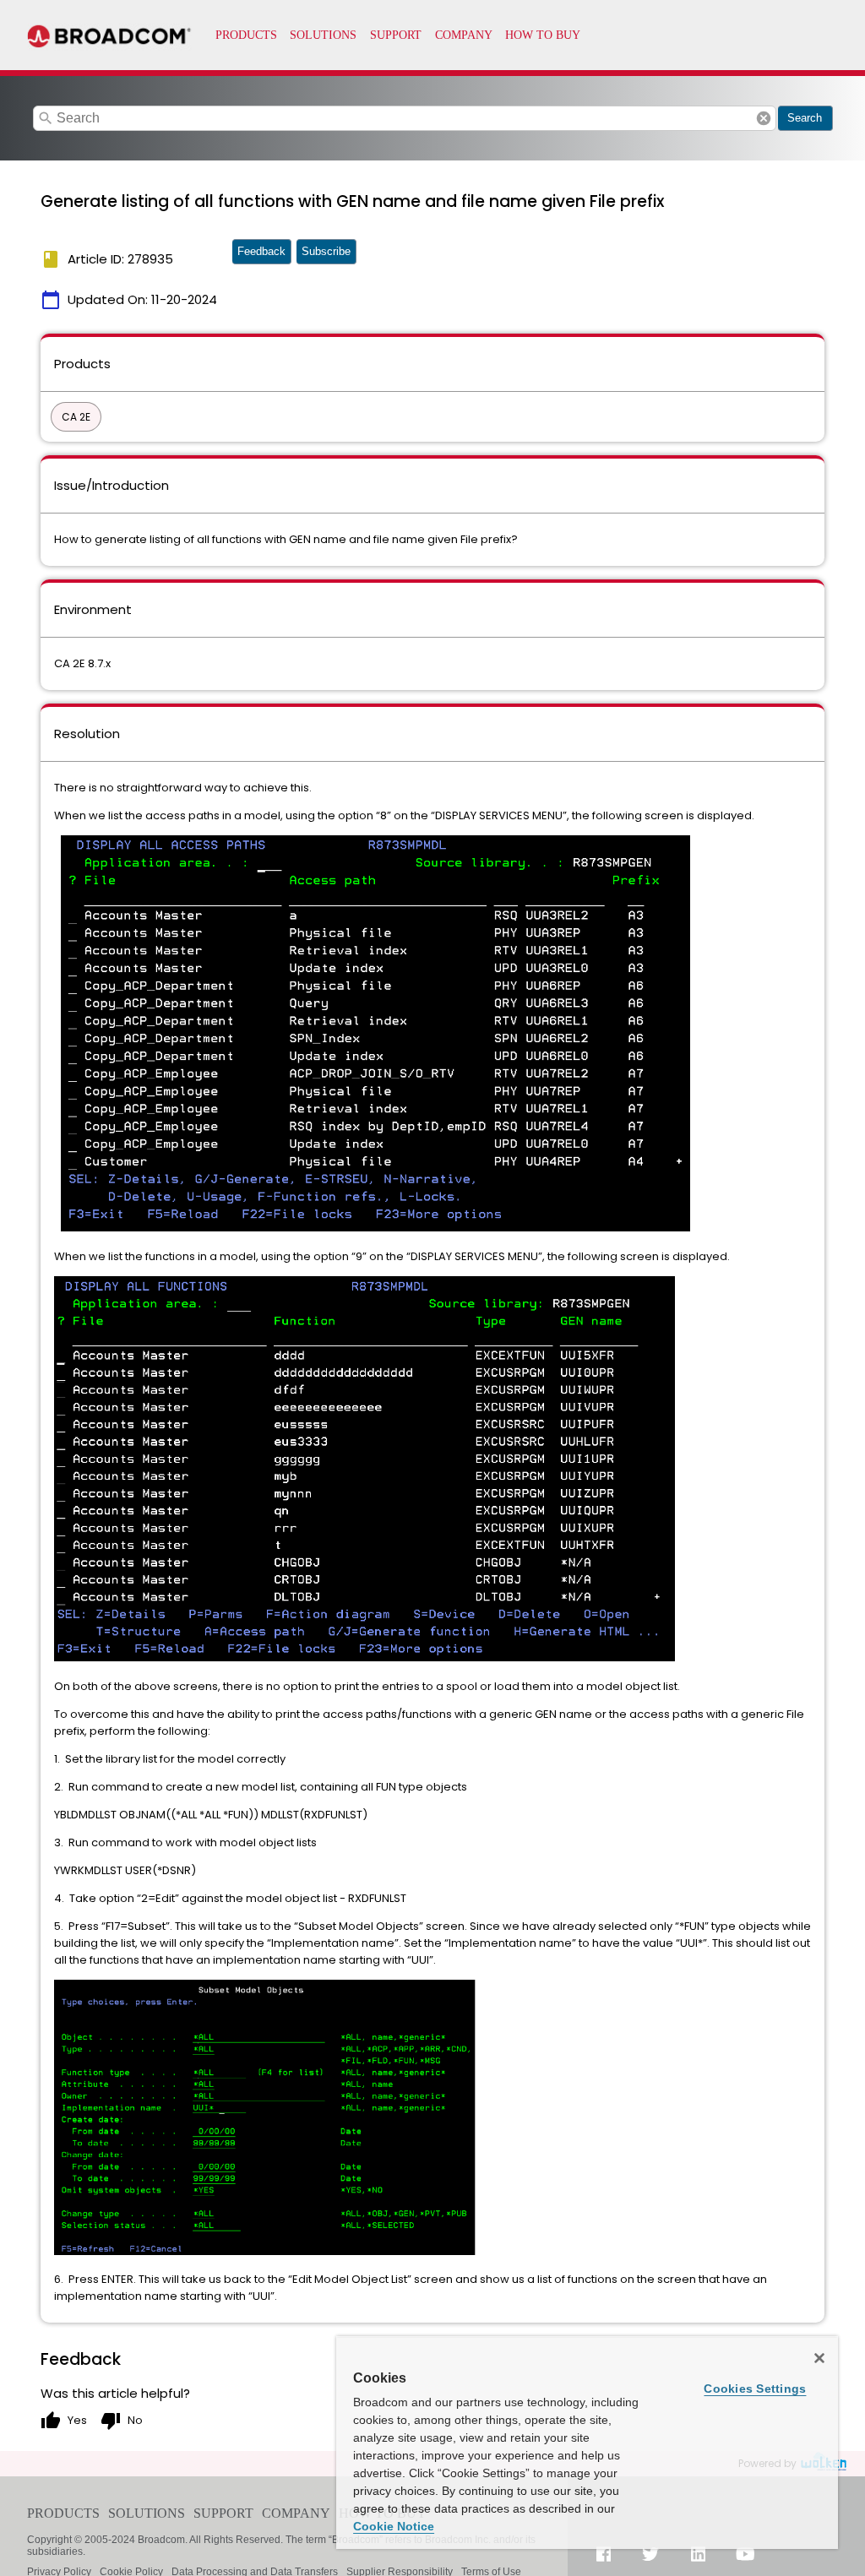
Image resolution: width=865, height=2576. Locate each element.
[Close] (819, 2358)
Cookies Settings (755, 2389)
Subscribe (326, 251)
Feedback (261, 251)
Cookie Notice (394, 2526)
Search (805, 118)
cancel (764, 118)
